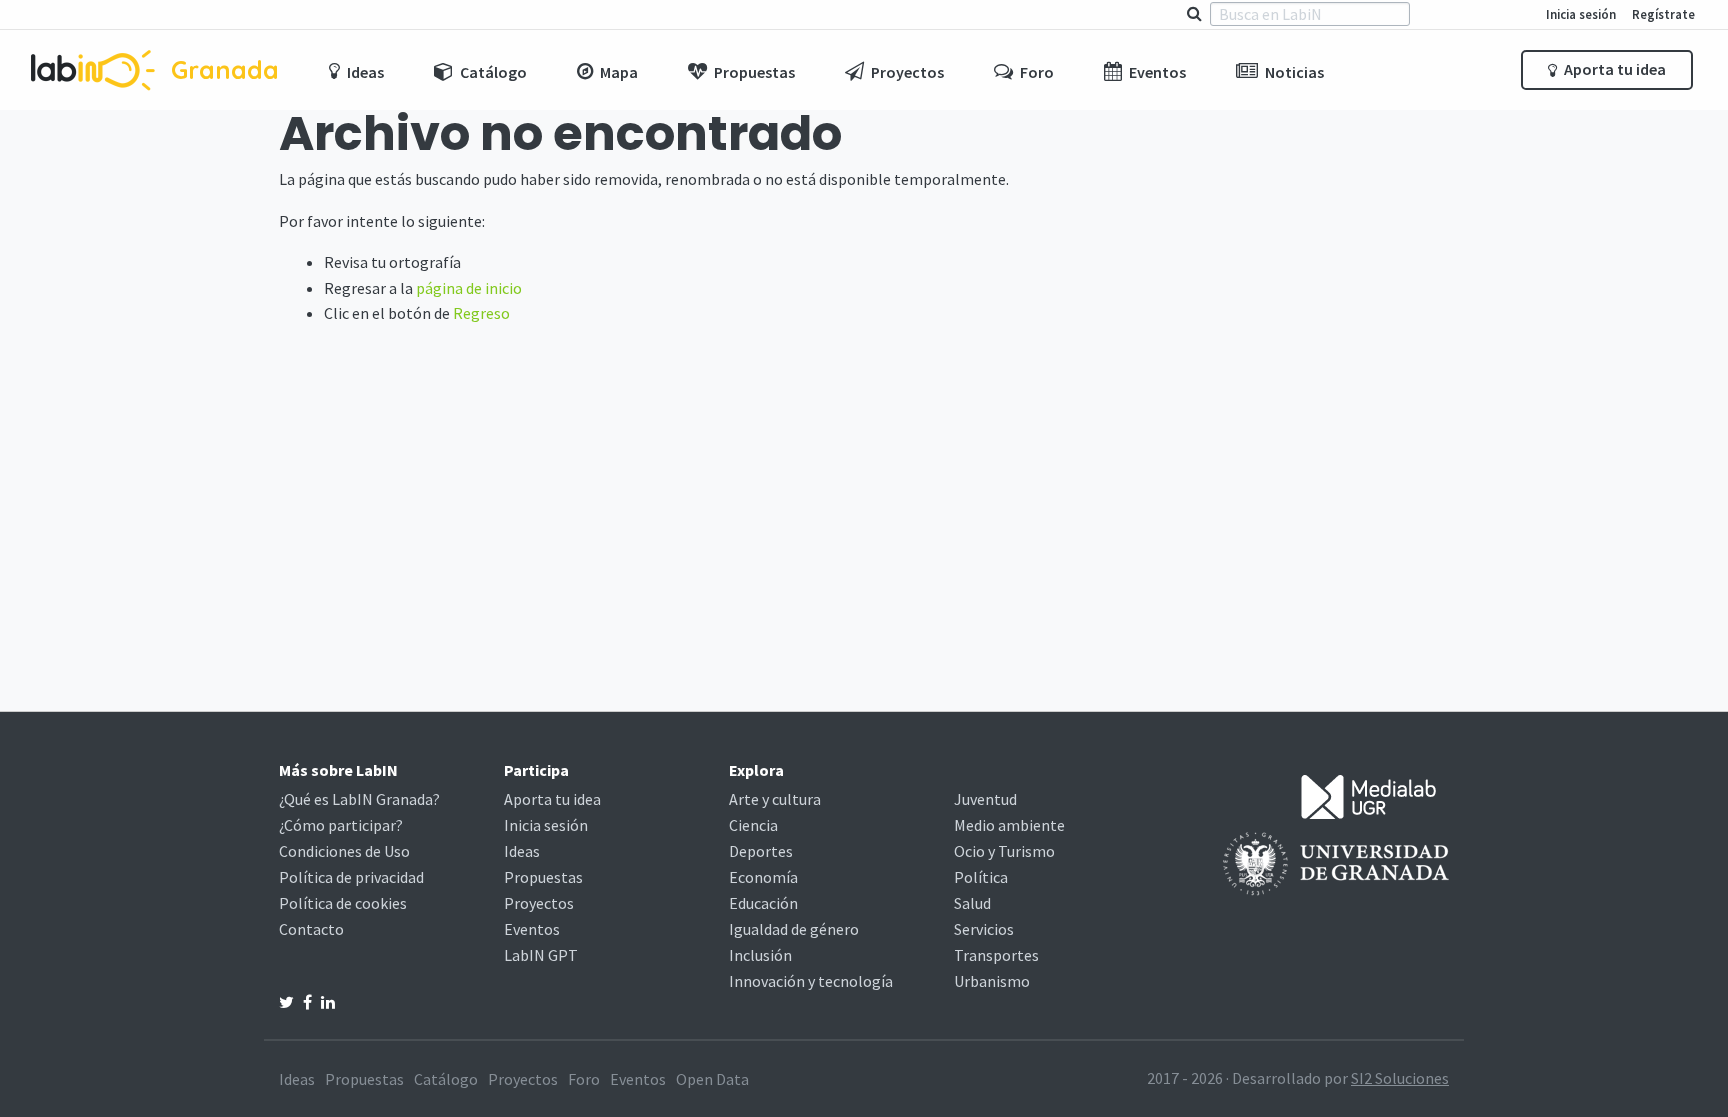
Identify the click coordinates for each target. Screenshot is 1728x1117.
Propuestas (543, 877)
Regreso (481, 313)
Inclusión (760, 955)
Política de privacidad (351, 877)
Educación (763, 903)
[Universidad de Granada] (1336, 862)
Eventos (532, 929)
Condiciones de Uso (344, 851)
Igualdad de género (794, 929)
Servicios (984, 929)
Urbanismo (992, 981)
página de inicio (469, 288)
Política (981, 877)
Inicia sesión (1581, 14)
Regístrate (1663, 14)
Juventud (985, 799)
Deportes (761, 851)
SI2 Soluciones (1400, 1078)
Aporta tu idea (1613, 69)
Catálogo (446, 1079)
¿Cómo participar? (341, 825)
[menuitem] (356, 70)
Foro (584, 1079)
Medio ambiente (1009, 825)
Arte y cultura (775, 799)
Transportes (996, 955)
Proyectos (539, 903)
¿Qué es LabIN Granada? (359, 799)
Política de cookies (343, 903)
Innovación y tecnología (811, 981)
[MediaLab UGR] (1369, 795)
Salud (972, 903)
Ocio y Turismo (1004, 851)
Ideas (522, 851)
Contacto (311, 929)
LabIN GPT (541, 955)
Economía (763, 877)
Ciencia (753, 825)
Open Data (712, 1079)
